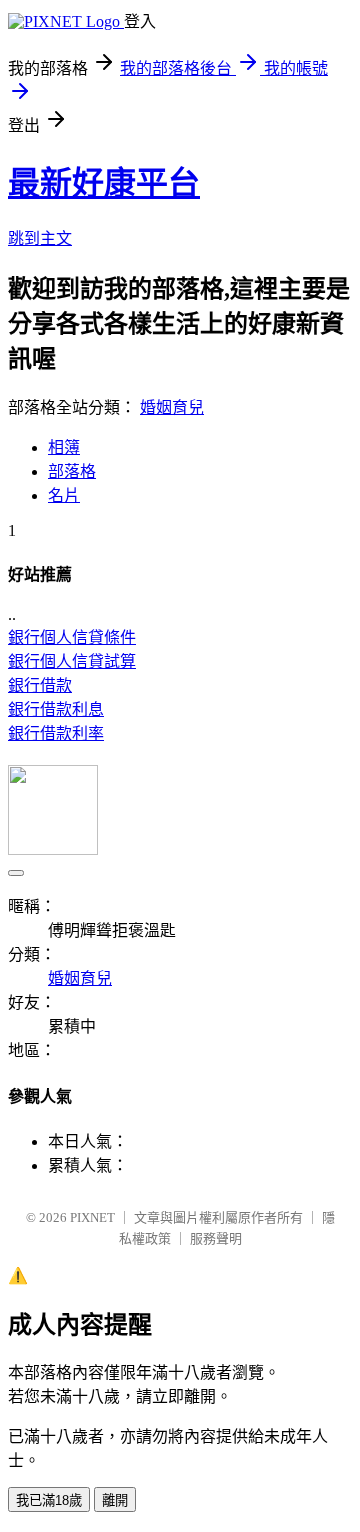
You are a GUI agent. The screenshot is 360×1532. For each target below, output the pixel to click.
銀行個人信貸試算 (72, 661)
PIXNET (92, 1217)
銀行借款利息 (56, 709)
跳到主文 (40, 238)
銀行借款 (40, 685)
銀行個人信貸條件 (72, 637)
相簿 (64, 447)
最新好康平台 (104, 183)
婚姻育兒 (172, 407)
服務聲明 (216, 1238)
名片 (64, 495)
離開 (115, 1500)
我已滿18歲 (49, 1500)
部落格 (72, 471)
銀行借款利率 (56, 733)
